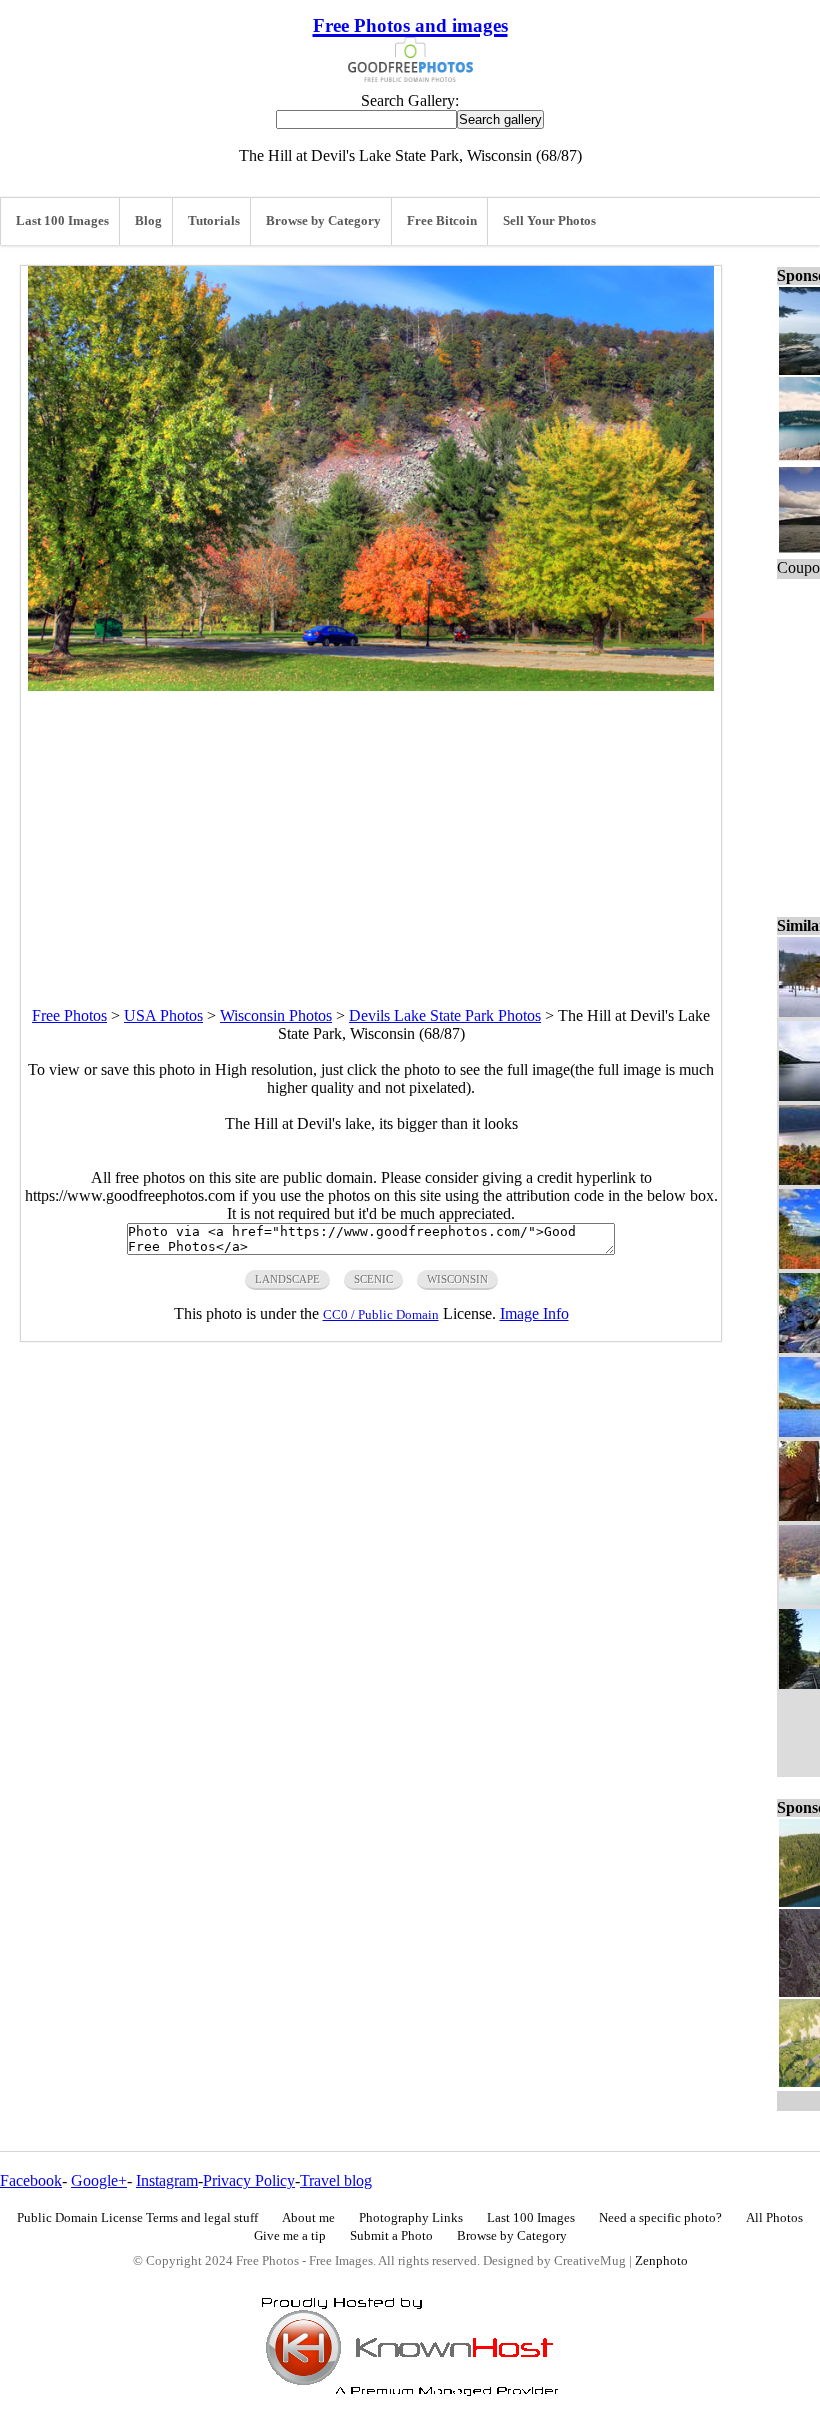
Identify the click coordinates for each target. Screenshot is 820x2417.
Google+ (99, 2180)
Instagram (167, 2180)
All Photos (774, 2218)
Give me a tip (290, 2236)
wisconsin (457, 1279)
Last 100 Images (62, 221)
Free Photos (69, 1015)
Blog (148, 221)
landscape (287, 1279)
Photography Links (411, 2218)
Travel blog (336, 2180)
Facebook (31, 2180)
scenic (373, 1279)
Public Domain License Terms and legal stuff (137, 2218)
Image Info (534, 1313)
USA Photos (163, 1015)
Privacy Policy (249, 2180)
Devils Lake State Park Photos (445, 1015)
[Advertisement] (371, 831)
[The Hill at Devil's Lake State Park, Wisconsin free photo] (371, 685)
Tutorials (214, 221)
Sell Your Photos (549, 221)
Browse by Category (323, 221)
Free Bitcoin (442, 221)
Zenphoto (661, 2261)
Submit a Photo (391, 2236)
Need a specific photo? (660, 2218)
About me (308, 2218)
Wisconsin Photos (276, 1015)
